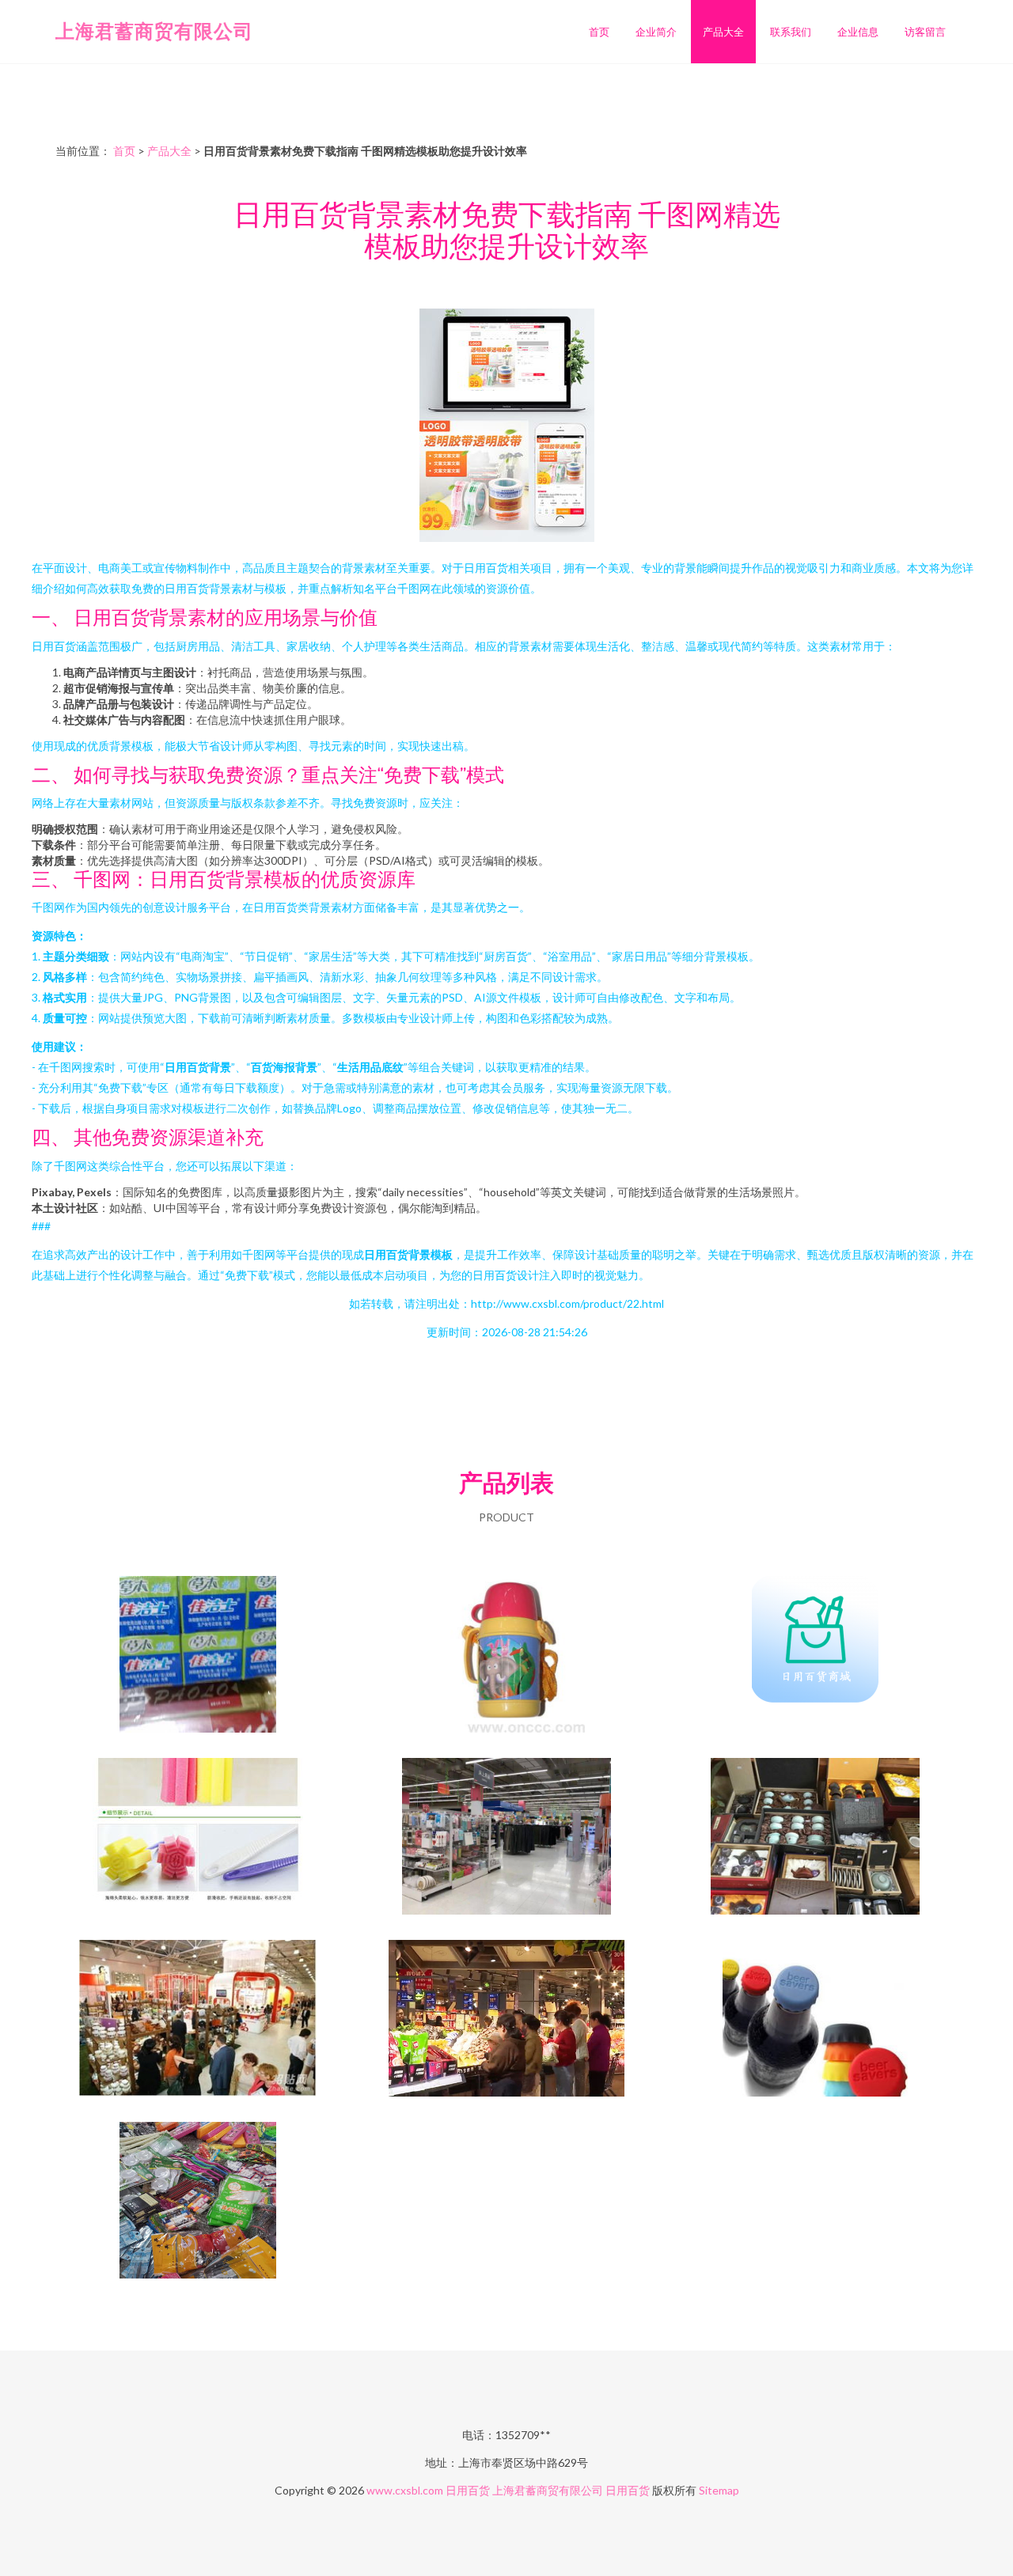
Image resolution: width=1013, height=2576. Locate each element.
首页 (599, 32)
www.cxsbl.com (405, 2490)
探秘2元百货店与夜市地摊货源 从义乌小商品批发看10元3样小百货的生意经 (198, 2202)
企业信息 (858, 32)
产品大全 (723, 32)
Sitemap (719, 2490)
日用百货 (468, 2490)
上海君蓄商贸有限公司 (154, 30)
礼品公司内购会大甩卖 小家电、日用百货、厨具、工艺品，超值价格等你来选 (815, 1838)
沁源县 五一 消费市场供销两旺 (506, 2020)
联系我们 (791, 32)
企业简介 (656, 32)
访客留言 (925, 32)
